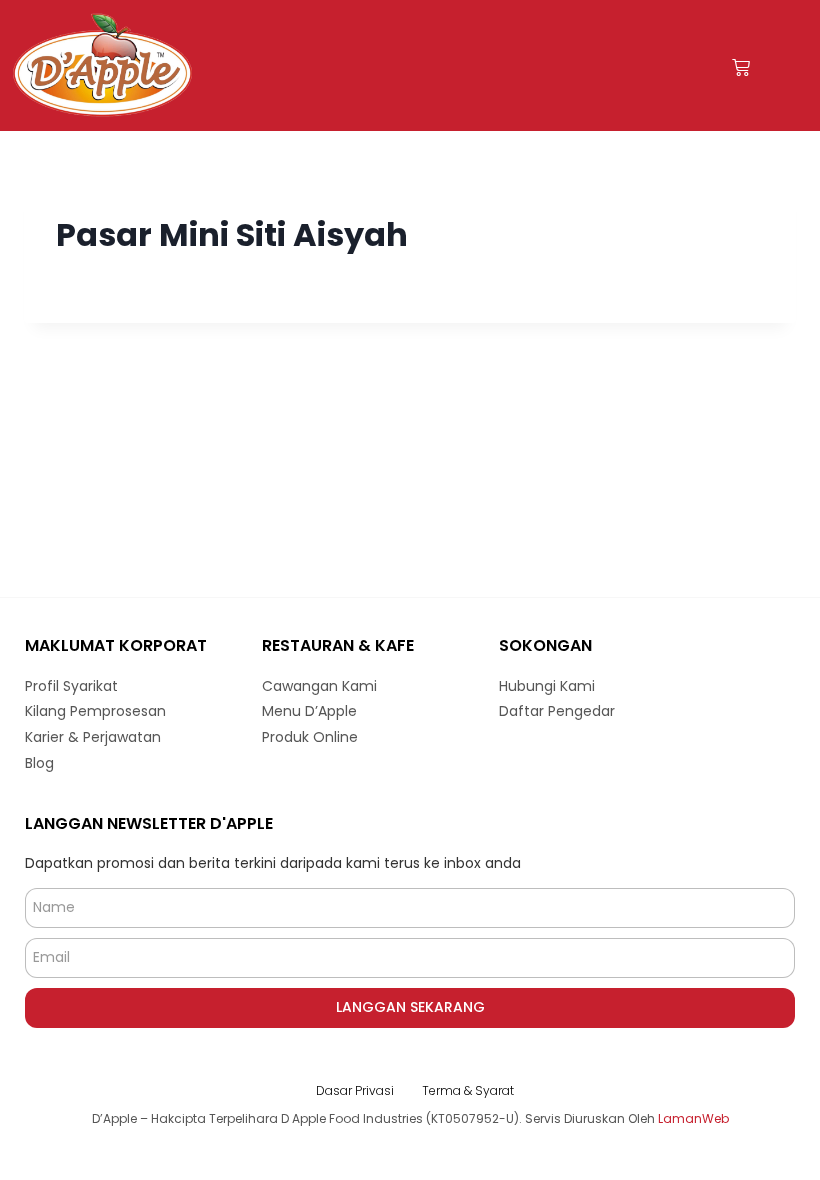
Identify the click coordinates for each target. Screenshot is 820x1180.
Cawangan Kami (319, 686)
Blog (39, 763)
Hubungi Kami (547, 686)
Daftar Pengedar (557, 711)
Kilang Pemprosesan (95, 711)
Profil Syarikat (71, 686)
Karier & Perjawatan (93, 737)
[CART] (741, 67)
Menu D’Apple (309, 711)
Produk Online (310, 737)
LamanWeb (693, 1118)
